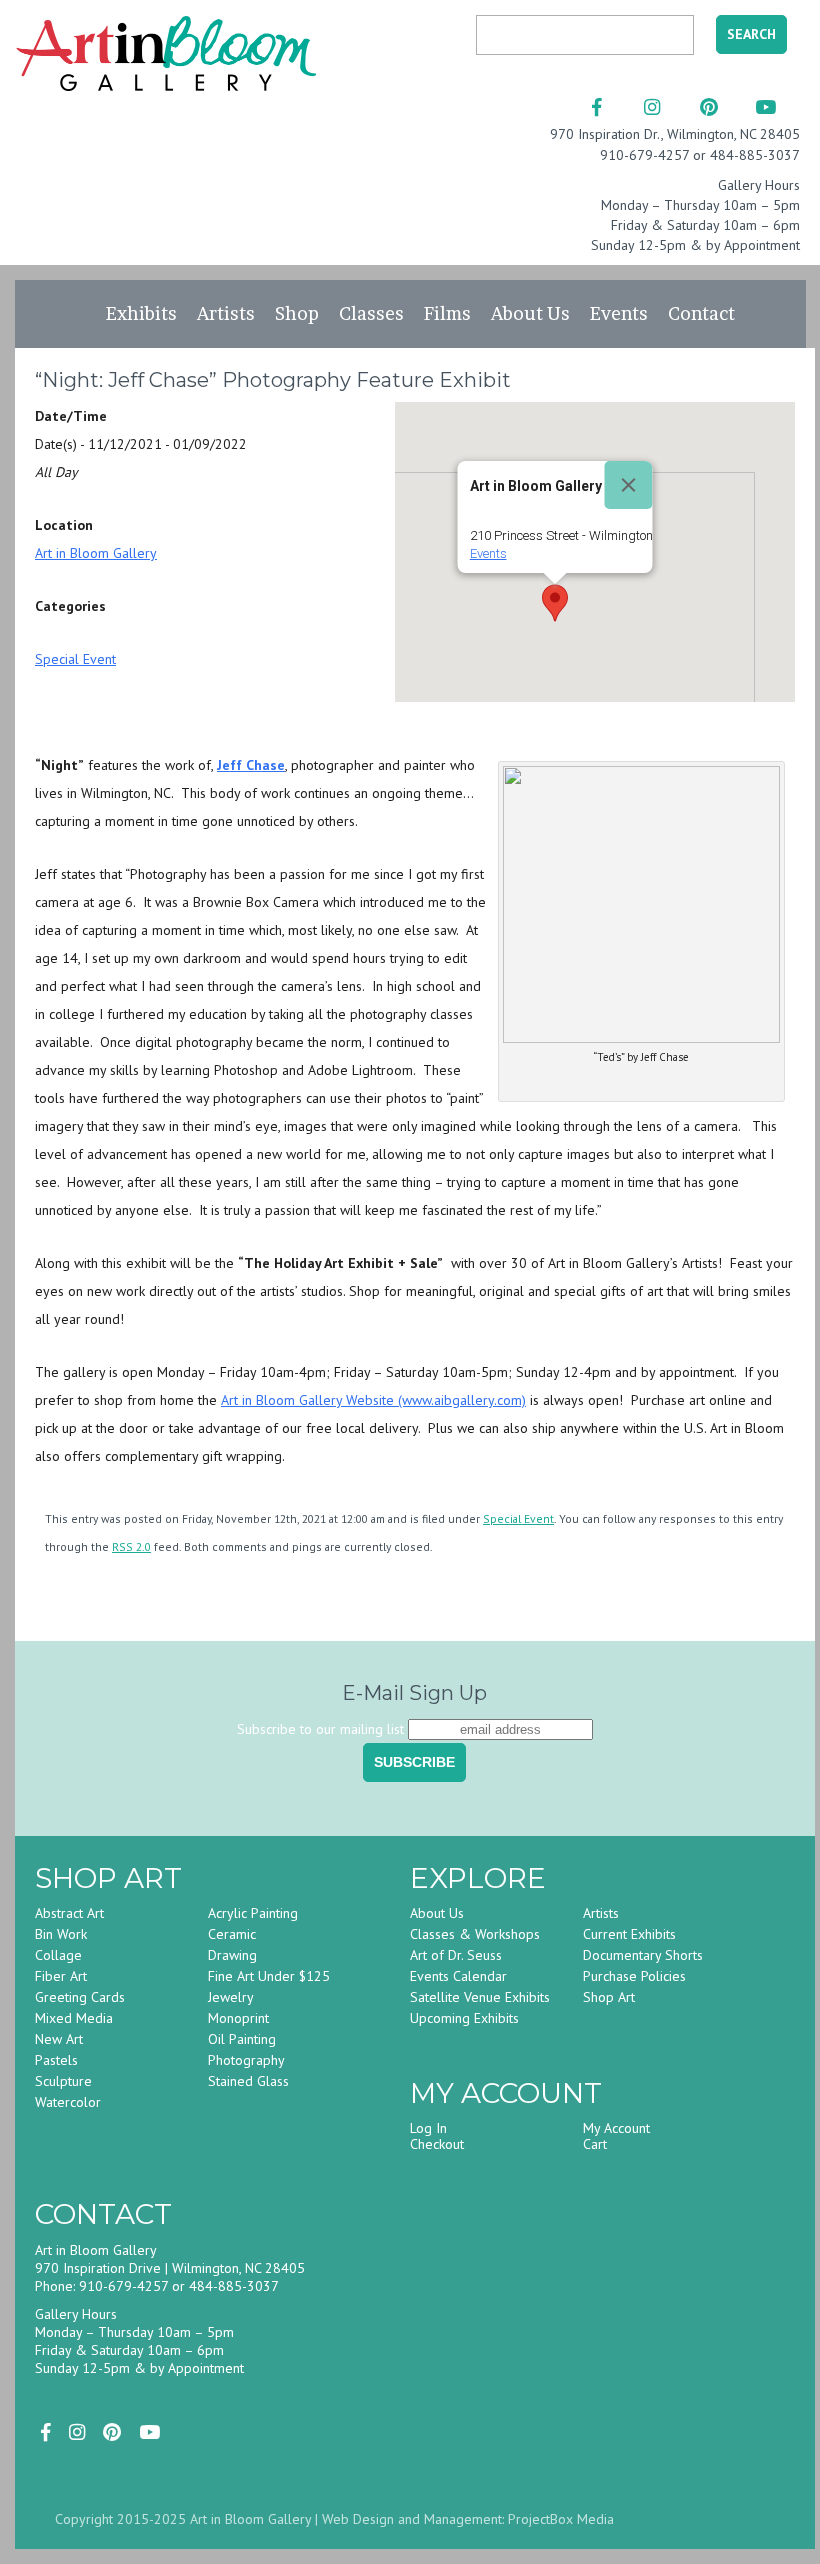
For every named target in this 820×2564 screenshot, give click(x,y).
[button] (555, 603)
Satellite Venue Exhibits (480, 1997)
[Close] (628, 485)
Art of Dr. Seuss (456, 1955)
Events (619, 313)
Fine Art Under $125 (269, 1976)
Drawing (232, 1955)
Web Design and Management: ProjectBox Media (468, 2519)
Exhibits (141, 313)
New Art (59, 2039)
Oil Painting (242, 2039)
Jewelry (231, 1997)
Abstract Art (69, 1913)
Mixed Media (74, 2018)
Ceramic (232, 1934)
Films (447, 313)
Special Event (75, 659)
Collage (58, 1955)
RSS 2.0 (131, 1546)
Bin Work (61, 1934)
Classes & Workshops (475, 1934)
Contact (701, 313)
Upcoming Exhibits (464, 2018)
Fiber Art (61, 1976)
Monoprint (238, 2018)
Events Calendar (458, 1976)
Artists (226, 313)
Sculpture (63, 2081)
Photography (246, 2060)
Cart (595, 2144)
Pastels (56, 2060)
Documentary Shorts (643, 1955)
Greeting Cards (80, 1997)
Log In (428, 2128)
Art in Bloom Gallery (96, 553)
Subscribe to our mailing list (320, 1729)
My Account (616, 2128)
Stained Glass (248, 2081)
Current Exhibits (629, 1934)
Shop (297, 313)
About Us (530, 313)
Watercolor (68, 2102)
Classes (371, 313)
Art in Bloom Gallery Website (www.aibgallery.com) (373, 1400)
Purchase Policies (634, 1976)
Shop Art (609, 1997)
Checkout (437, 2144)
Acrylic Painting (253, 1913)
